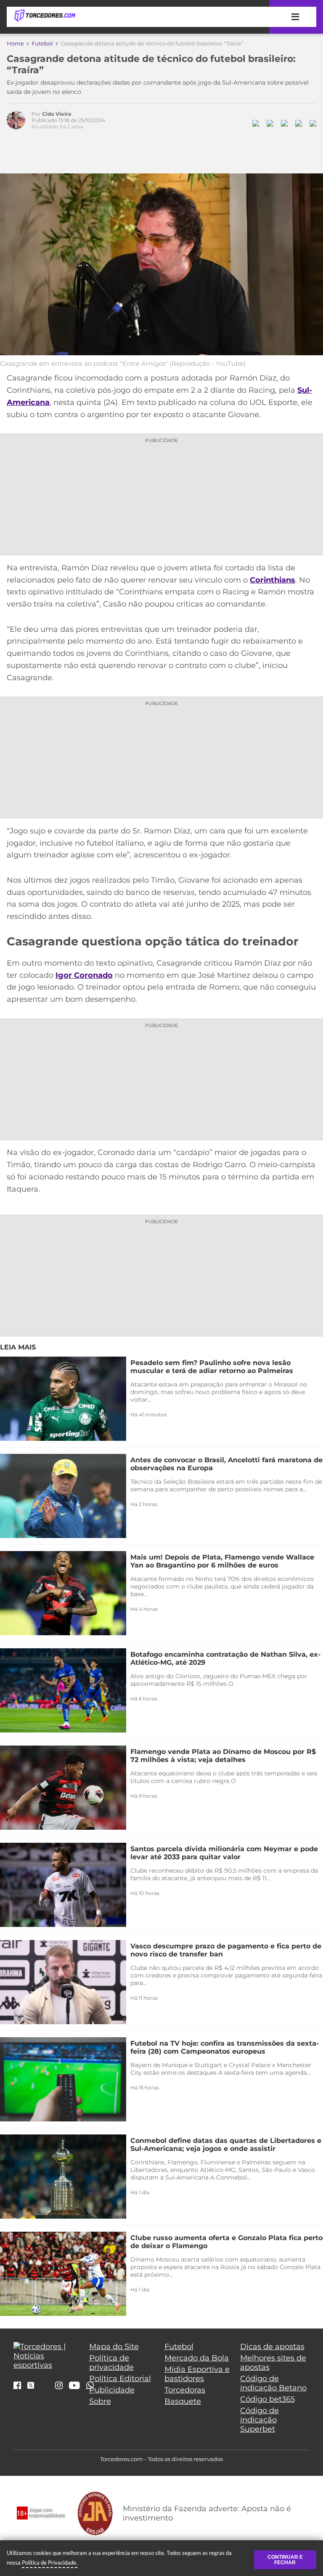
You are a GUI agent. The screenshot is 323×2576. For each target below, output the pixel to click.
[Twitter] (31, 2385)
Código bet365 (267, 2399)
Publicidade (112, 2390)
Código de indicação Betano (273, 2383)
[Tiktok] (45, 2387)
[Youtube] (74, 2386)
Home (15, 43)
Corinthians (273, 580)
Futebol (42, 43)
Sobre (100, 2401)
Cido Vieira (57, 114)
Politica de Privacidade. (50, 2563)
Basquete (183, 2401)
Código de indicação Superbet (259, 2420)
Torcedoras (185, 2390)
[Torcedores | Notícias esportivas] (45, 16)
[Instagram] (59, 2386)
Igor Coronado (84, 975)
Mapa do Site (114, 2347)
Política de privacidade (111, 2363)
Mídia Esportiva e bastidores (197, 2374)
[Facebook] (17, 2386)
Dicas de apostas (272, 2347)
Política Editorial (120, 2379)
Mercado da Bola (197, 2358)
